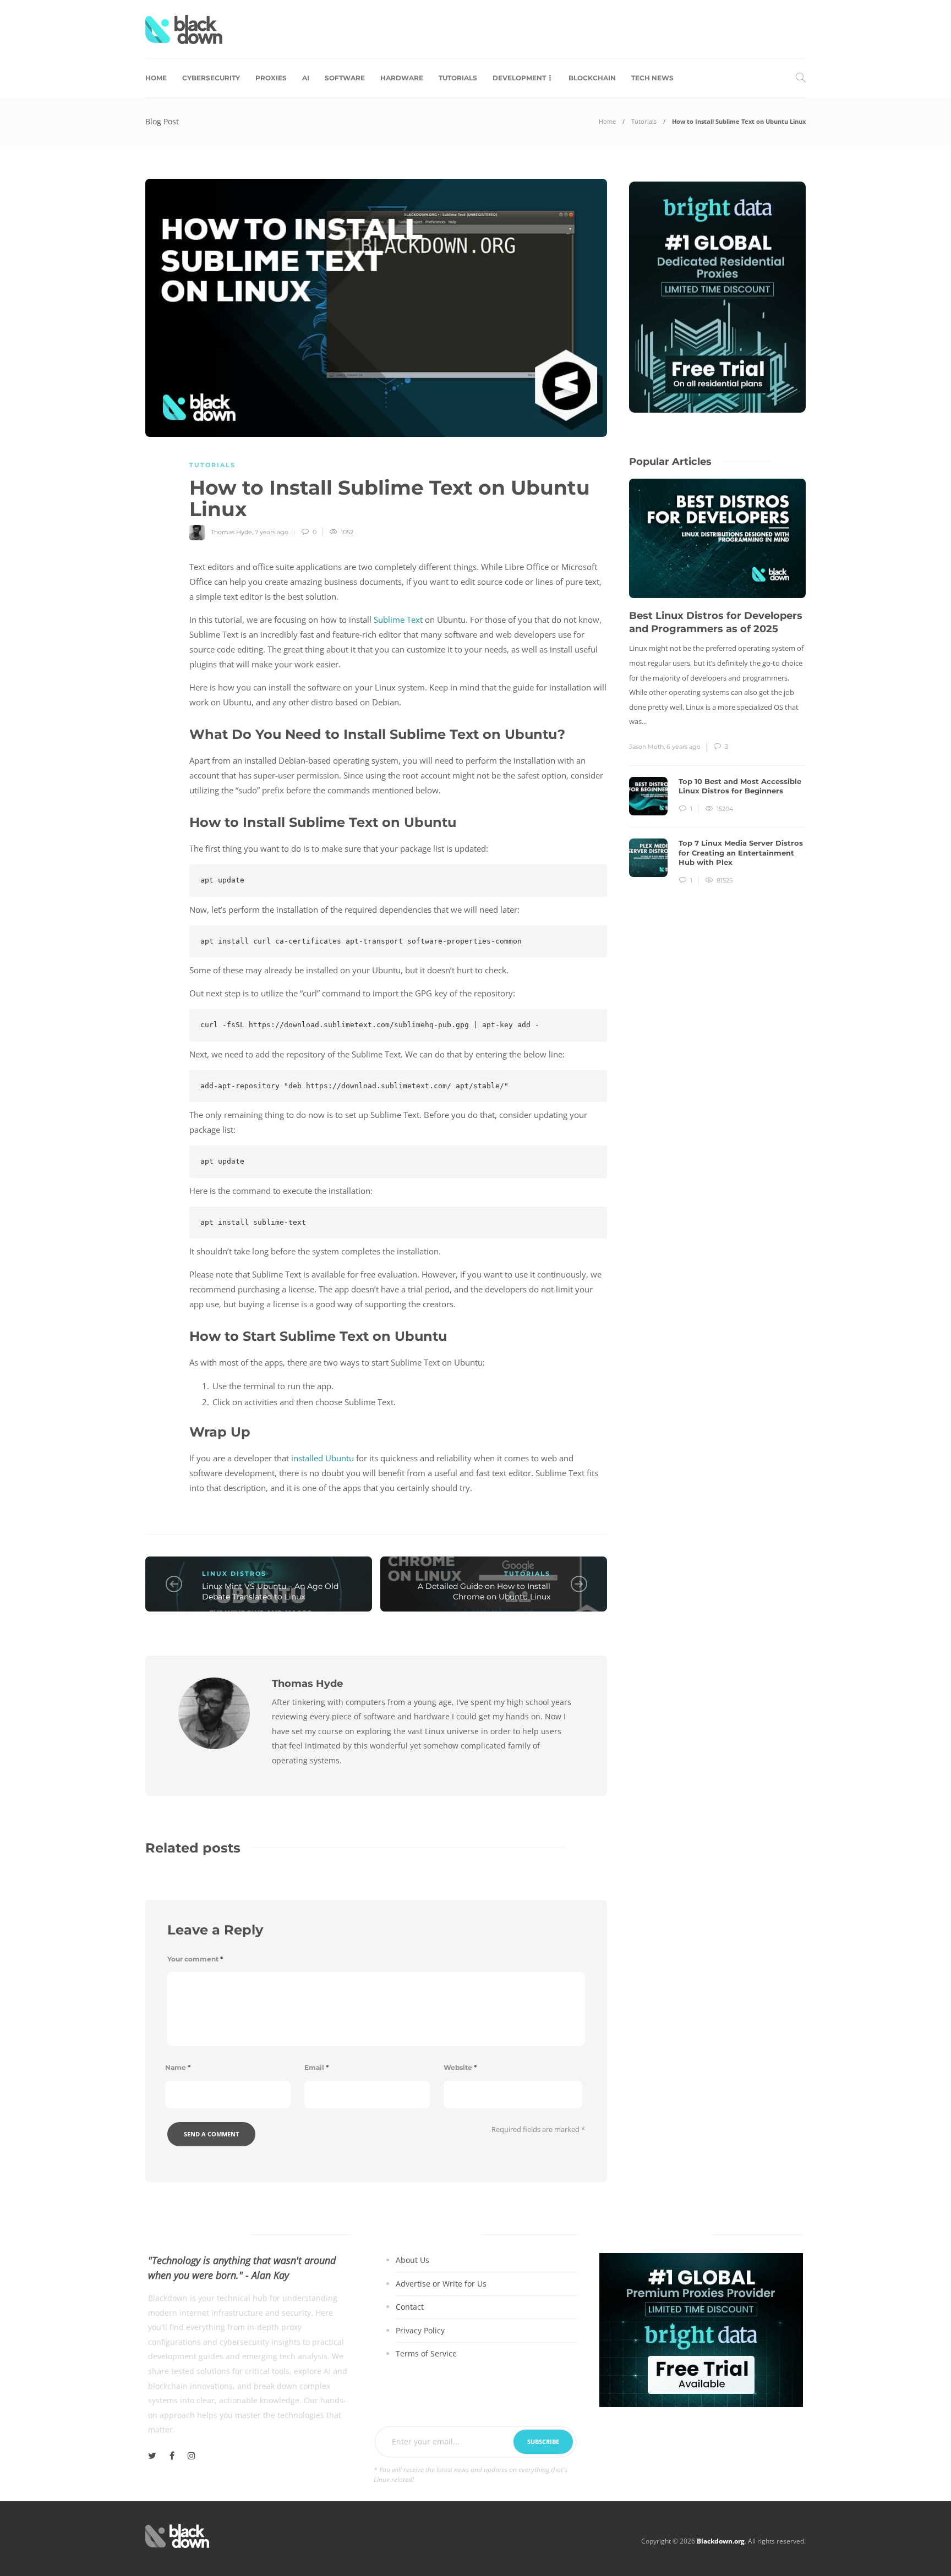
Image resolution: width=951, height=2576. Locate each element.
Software (345, 78)
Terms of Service (426, 2354)
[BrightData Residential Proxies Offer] (701, 2329)
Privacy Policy (420, 2330)
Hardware (402, 78)
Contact (410, 2307)
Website (460, 2067)
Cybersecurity (211, 78)
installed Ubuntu (323, 1458)
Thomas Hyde (231, 532)
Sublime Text (398, 620)
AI (306, 78)
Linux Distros (234, 1574)
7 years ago (272, 532)
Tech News (652, 78)
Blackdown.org (721, 2541)
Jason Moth (646, 747)
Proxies (271, 78)
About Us (412, 2260)
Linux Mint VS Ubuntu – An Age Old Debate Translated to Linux (270, 1591)
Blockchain (592, 78)
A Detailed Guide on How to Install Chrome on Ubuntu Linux (484, 1591)
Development (519, 78)
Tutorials (458, 78)
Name (178, 2067)
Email (316, 2067)
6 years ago (684, 747)
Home (156, 78)
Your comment (195, 1959)
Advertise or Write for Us (441, 2284)
